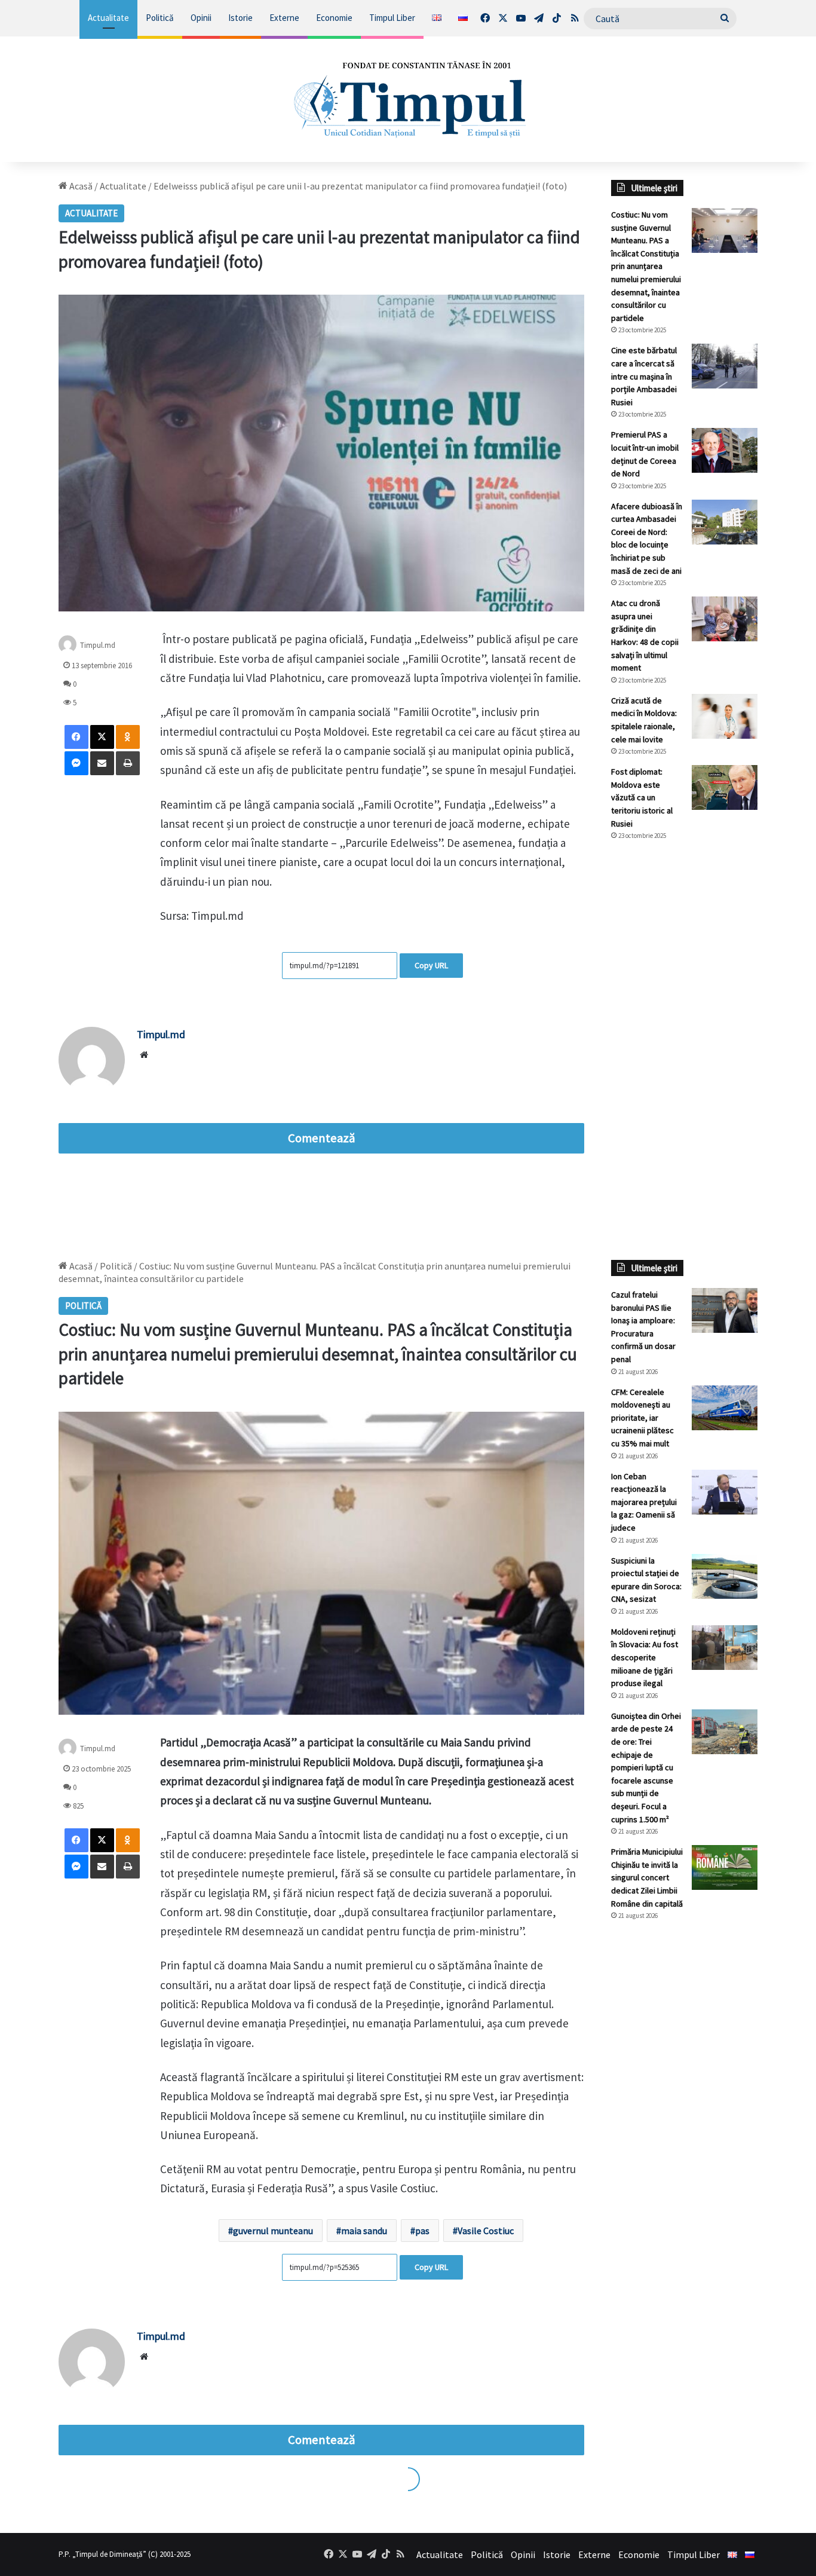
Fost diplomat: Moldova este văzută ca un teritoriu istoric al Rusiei (642, 797)
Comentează (321, 1138)
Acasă (80, 186)
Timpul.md (98, 645)
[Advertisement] (684, 1050)
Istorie (240, 18)
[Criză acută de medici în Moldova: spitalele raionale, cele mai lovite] (725, 716)
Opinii (201, 18)
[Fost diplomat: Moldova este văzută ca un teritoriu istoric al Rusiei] (725, 787)
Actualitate (108, 18)
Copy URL (431, 965)
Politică (160, 18)
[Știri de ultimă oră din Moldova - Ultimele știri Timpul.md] (408, 99)
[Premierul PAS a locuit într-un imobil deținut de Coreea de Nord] (725, 450)
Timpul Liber (392, 18)
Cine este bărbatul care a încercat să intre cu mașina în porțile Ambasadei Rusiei (644, 376)
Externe (284, 18)
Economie (334, 18)
